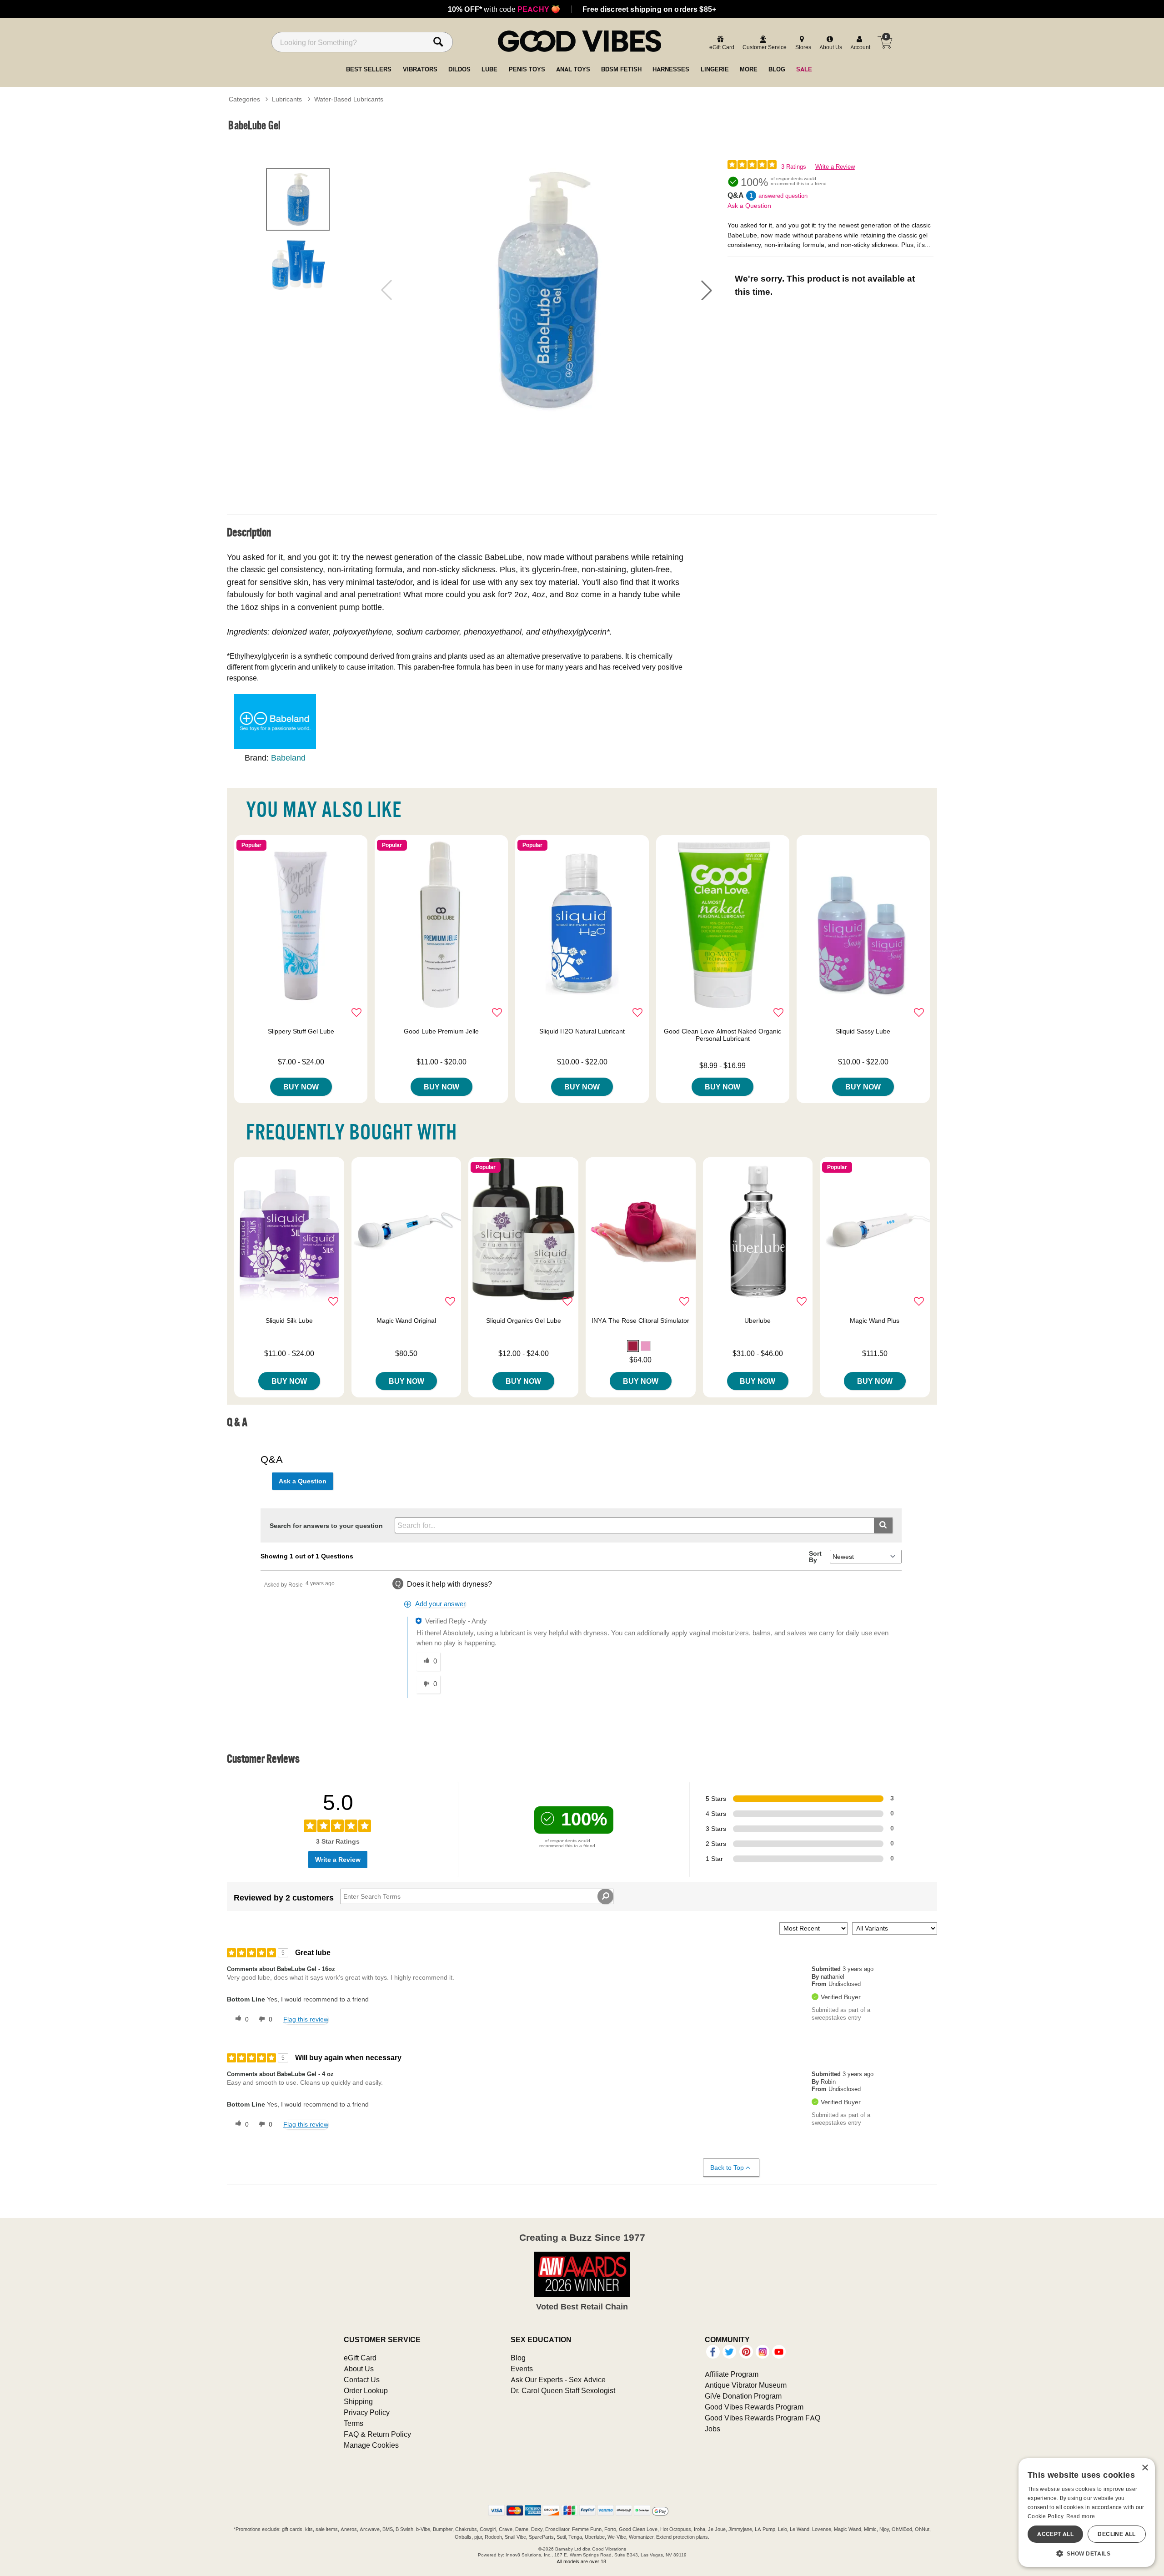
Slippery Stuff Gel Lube (301, 1031)
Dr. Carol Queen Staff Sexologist (563, 2390)
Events (522, 2369)
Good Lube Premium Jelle (441, 1031)
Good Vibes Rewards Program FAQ (763, 2418)
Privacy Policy (367, 2412)
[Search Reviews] (605, 1896)
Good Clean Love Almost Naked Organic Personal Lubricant (722, 1035)
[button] (707, 290)
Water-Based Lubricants (349, 99)
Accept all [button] (1055, 2534)
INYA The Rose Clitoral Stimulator (640, 1321)
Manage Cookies (371, 2445)
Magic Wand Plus (875, 1321)
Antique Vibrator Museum (746, 2385)
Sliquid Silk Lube (289, 1321)
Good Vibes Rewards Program (754, 2407)
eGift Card (360, 2358)
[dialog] (1087, 2513)
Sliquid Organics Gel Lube (524, 1321)
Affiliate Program (732, 2374)
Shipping (358, 2401)
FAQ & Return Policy (377, 2434)
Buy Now (301, 1087)
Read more (1081, 2516)
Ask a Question (749, 206)
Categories (244, 99)
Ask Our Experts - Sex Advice (558, 2379)
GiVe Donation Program (743, 2396)
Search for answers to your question (326, 1526)
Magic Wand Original (406, 1321)
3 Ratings (794, 167)
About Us (359, 2369)
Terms (354, 2423)
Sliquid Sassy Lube (863, 1031)
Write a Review (835, 167)
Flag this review (306, 2019)
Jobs (712, 2429)
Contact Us (362, 2379)
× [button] (1145, 2468)
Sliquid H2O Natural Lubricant (582, 1031)
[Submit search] (883, 1525)
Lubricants (287, 99)
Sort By (815, 1557)
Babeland (288, 758)
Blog (518, 2358)
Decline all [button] (1116, 2534)
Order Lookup (366, 2390)
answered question (783, 196)
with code (504, 9)
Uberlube (758, 1321)
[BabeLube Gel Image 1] (547, 290)
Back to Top (727, 2168)
